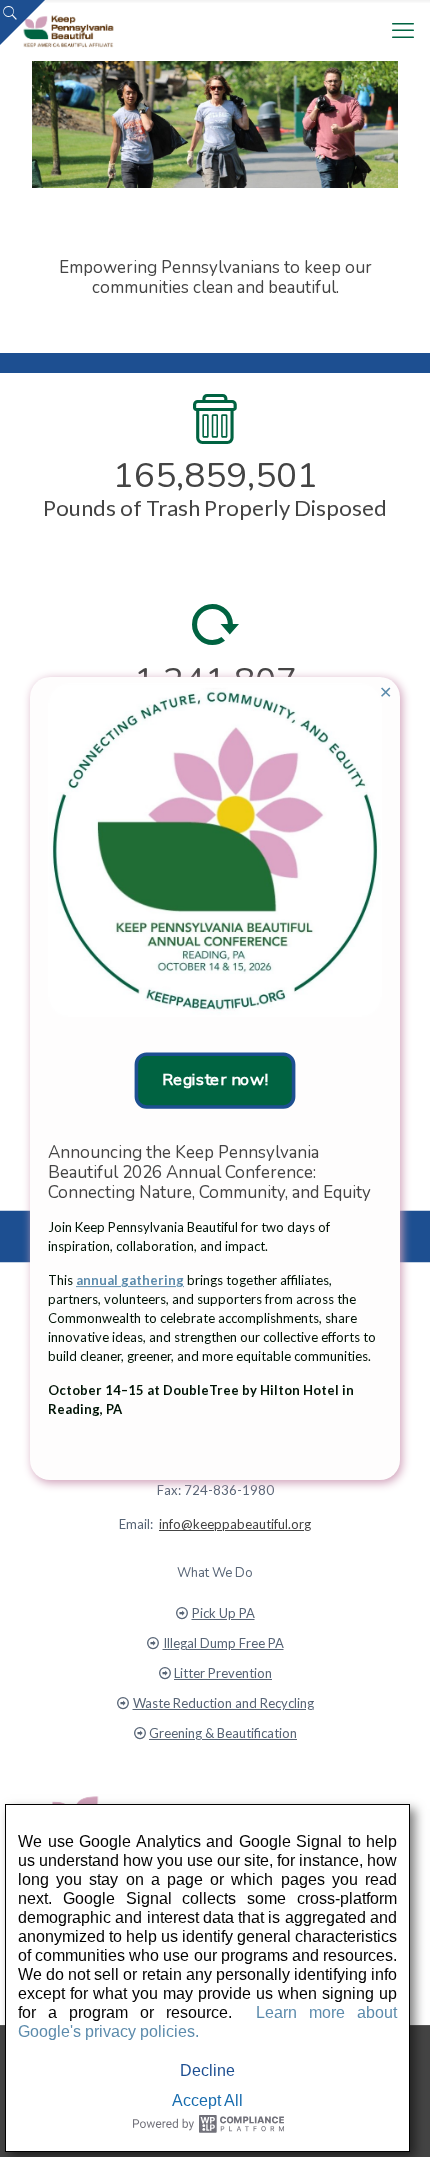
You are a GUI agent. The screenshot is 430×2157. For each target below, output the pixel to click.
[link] (215, 850)
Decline (207, 2070)
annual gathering (130, 1280)
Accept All (207, 2100)
